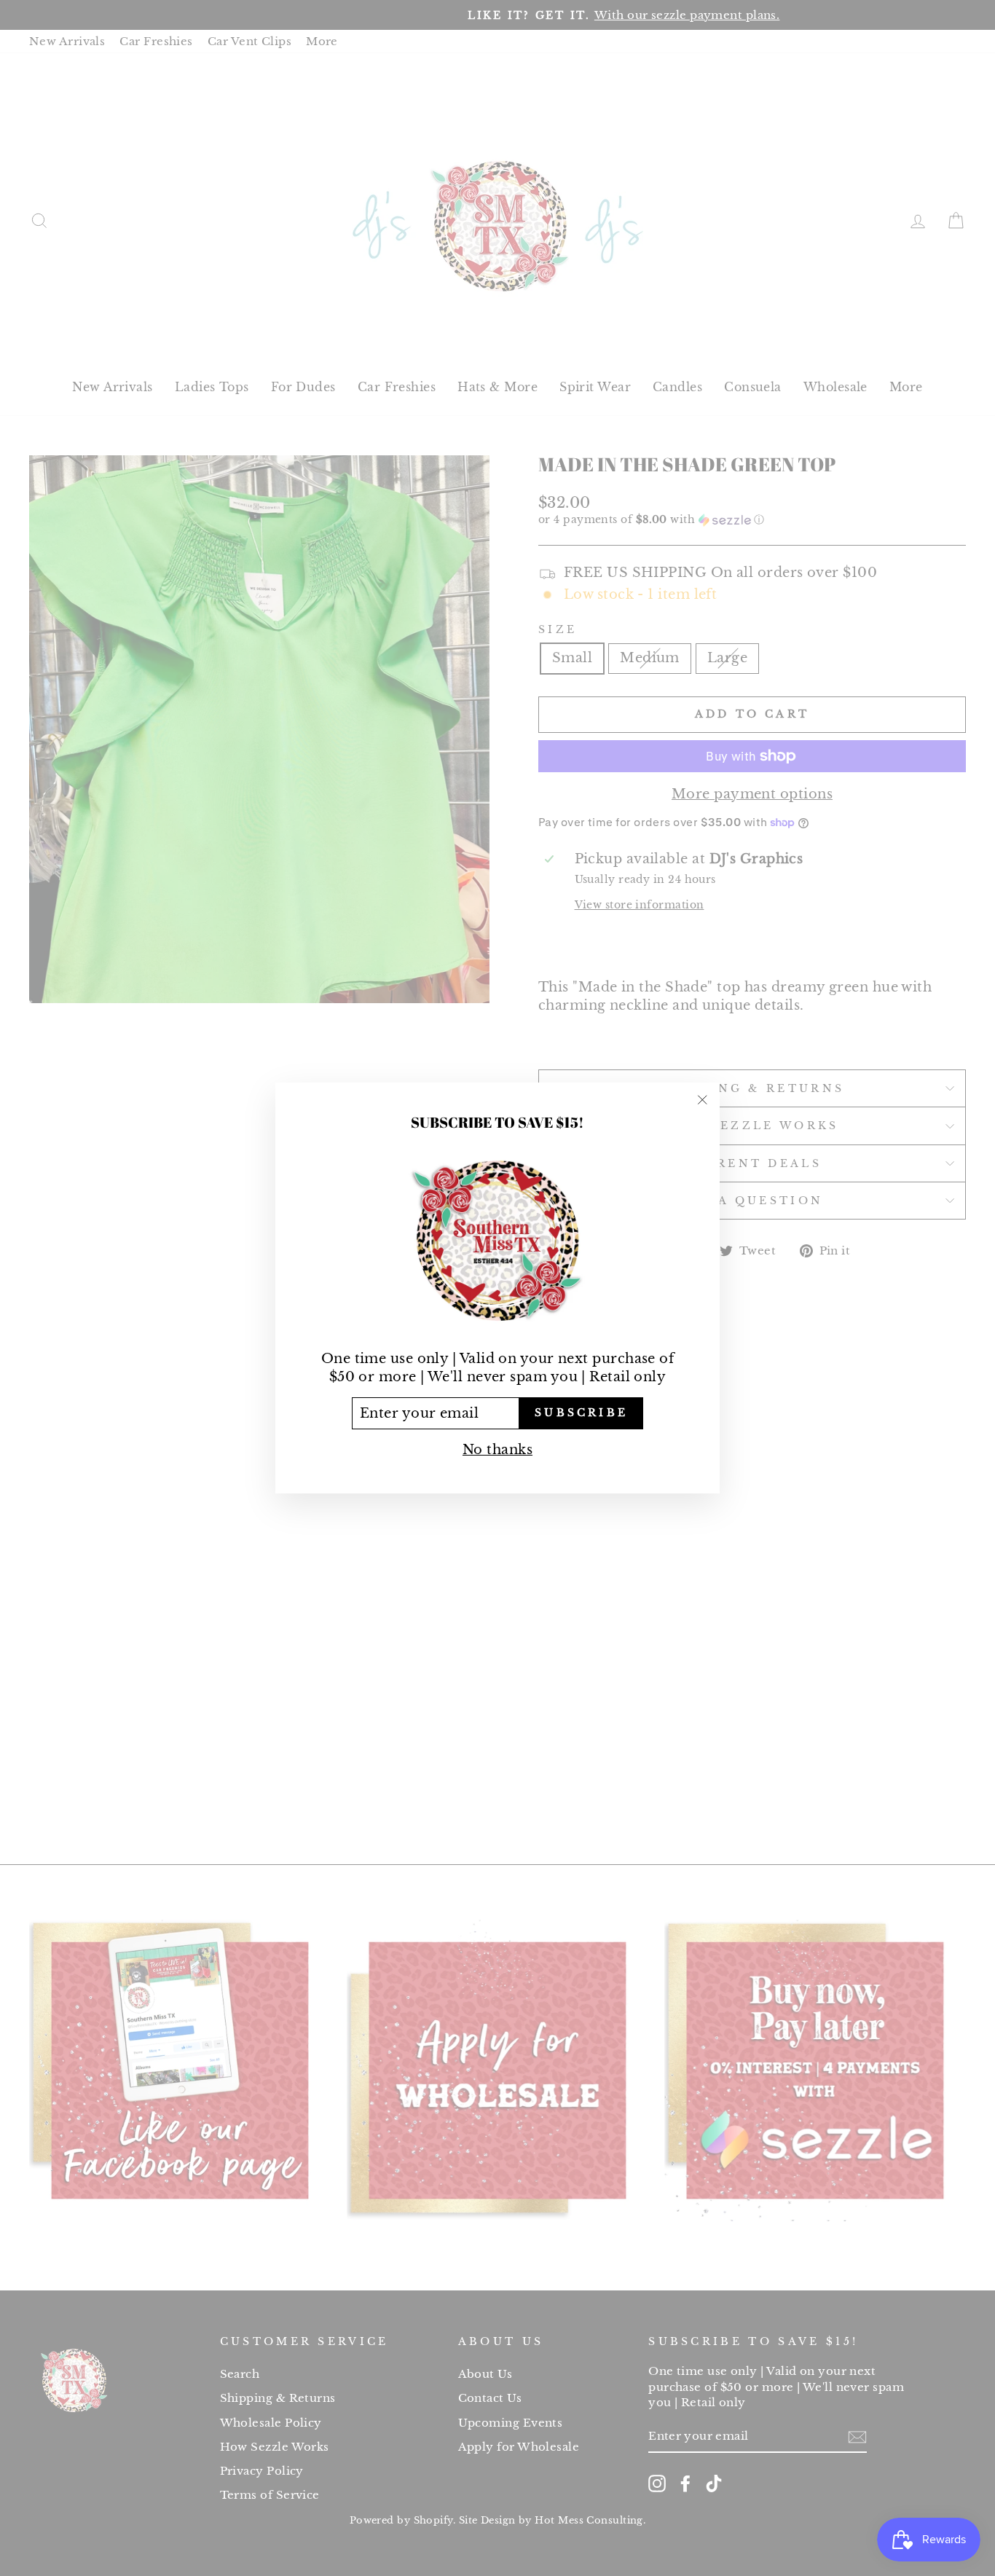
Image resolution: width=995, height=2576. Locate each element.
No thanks (497, 1450)
